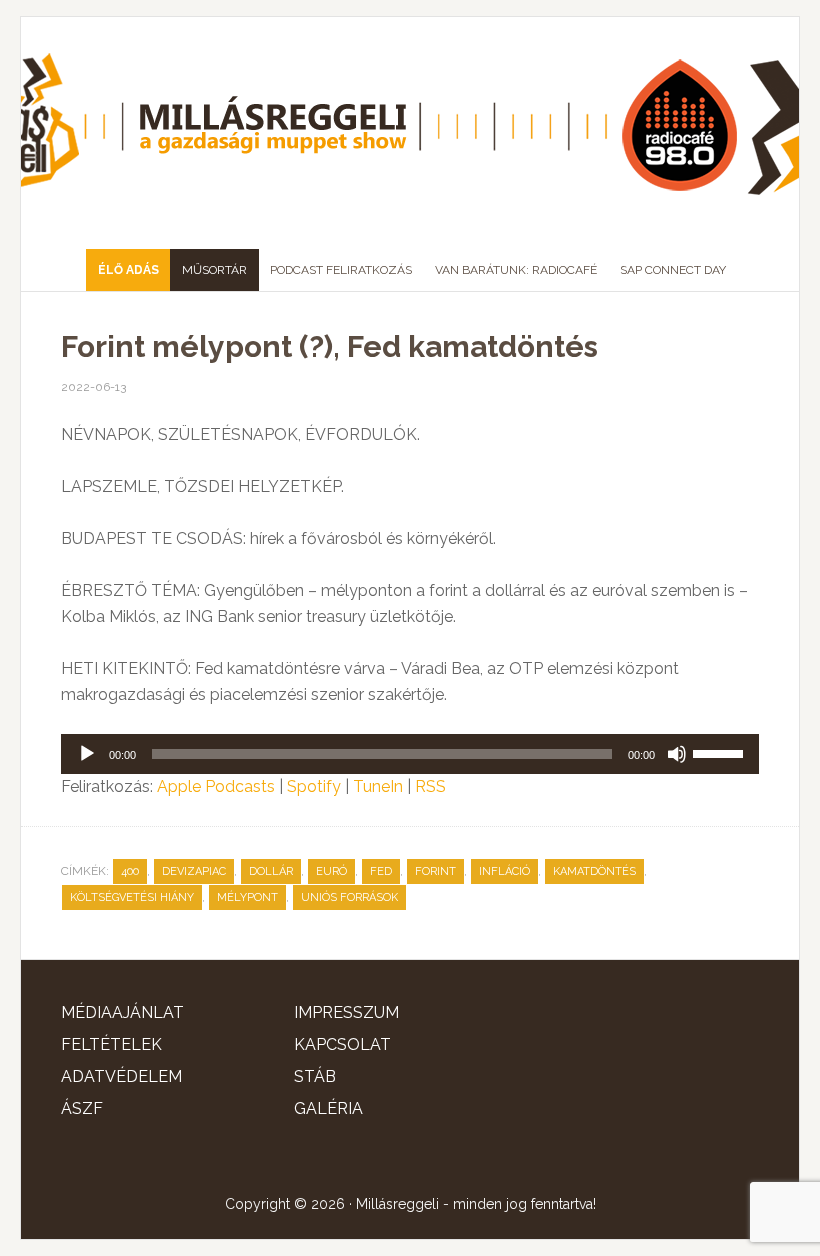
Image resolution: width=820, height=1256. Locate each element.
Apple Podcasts (216, 786)
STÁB (315, 1076)
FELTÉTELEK (111, 1044)
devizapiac (194, 871)
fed (381, 871)
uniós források (349, 897)
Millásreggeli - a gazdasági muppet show (410, 125)
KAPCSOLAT (342, 1044)
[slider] (721, 752)
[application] (410, 754)
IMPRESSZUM (346, 1012)
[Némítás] (677, 754)
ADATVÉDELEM (121, 1076)
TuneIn (378, 786)
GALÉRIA (328, 1108)
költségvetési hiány (132, 897)
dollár (271, 871)
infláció (504, 871)
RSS (430, 786)
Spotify (314, 786)
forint (435, 871)
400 (130, 871)
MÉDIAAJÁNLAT (122, 1012)
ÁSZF (82, 1108)
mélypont (247, 897)
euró (331, 871)
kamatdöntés (594, 871)
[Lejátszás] (87, 754)
